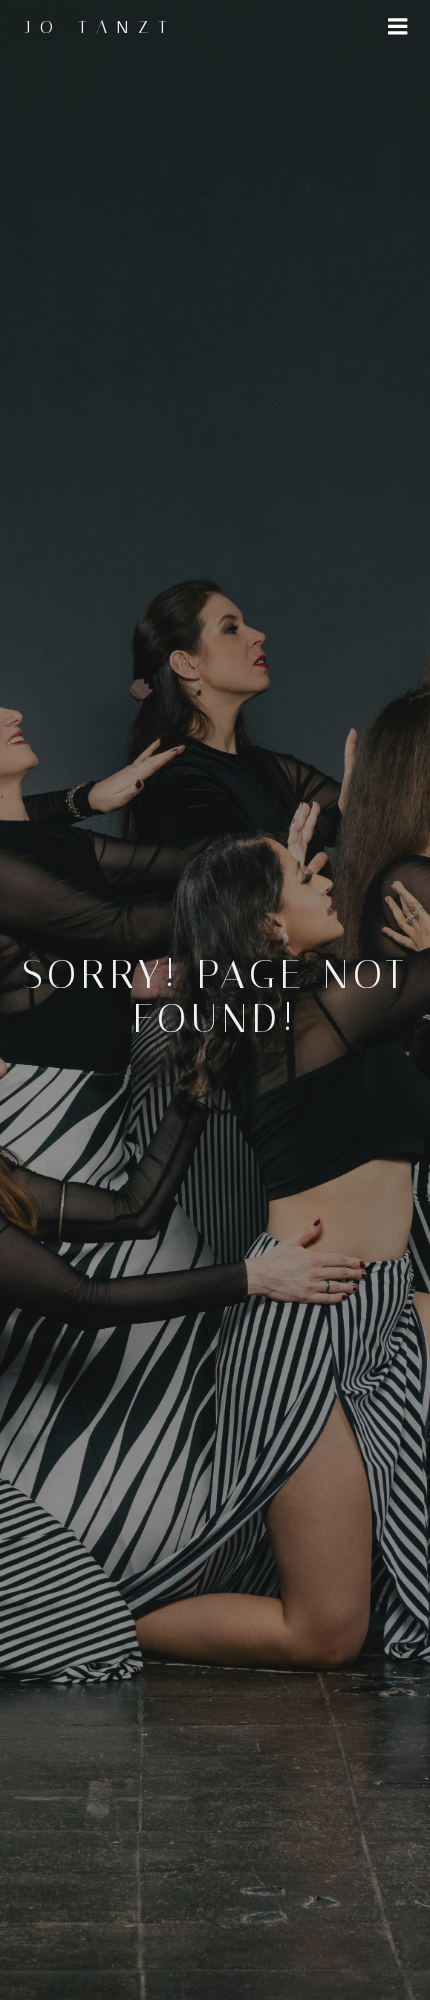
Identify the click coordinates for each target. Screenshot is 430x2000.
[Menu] (398, 27)
